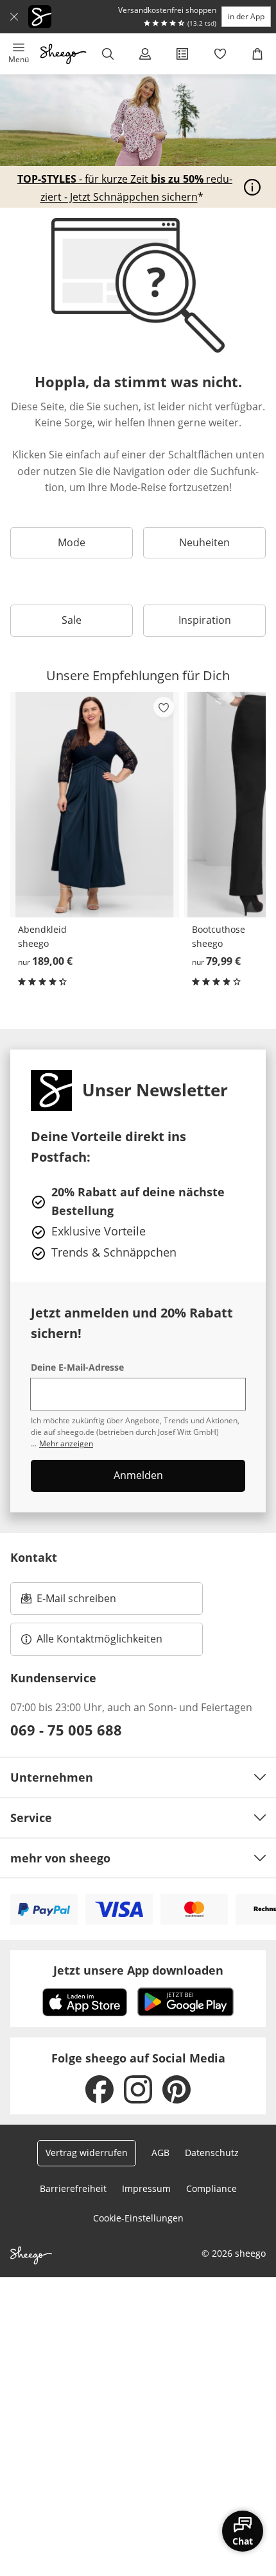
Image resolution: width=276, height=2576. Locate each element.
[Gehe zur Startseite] (63, 54)
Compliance (211, 2188)
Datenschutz (212, 2153)
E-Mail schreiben (69, 1602)
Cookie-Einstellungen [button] (138, 2218)
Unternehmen (52, 1777)
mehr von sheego (60, 1858)
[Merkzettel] (220, 54)
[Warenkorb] (257, 54)
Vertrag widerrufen (87, 2153)
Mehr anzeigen (66, 1443)
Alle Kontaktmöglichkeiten (99, 1639)
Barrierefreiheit (73, 2188)
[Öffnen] (252, 187)
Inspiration (205, 620)
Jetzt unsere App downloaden (138, 1970)
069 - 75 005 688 (66, 1730)
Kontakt (34, 1557)
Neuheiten (204, 542)
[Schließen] (14, 17)
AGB (160, 2153)
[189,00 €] (95, 804)
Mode (72, 542)
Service (31, 1818)
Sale (72, 620)
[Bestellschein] (182, 54)
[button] (19, 54)
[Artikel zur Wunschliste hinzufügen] (164, 707)
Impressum (146, 2188)
